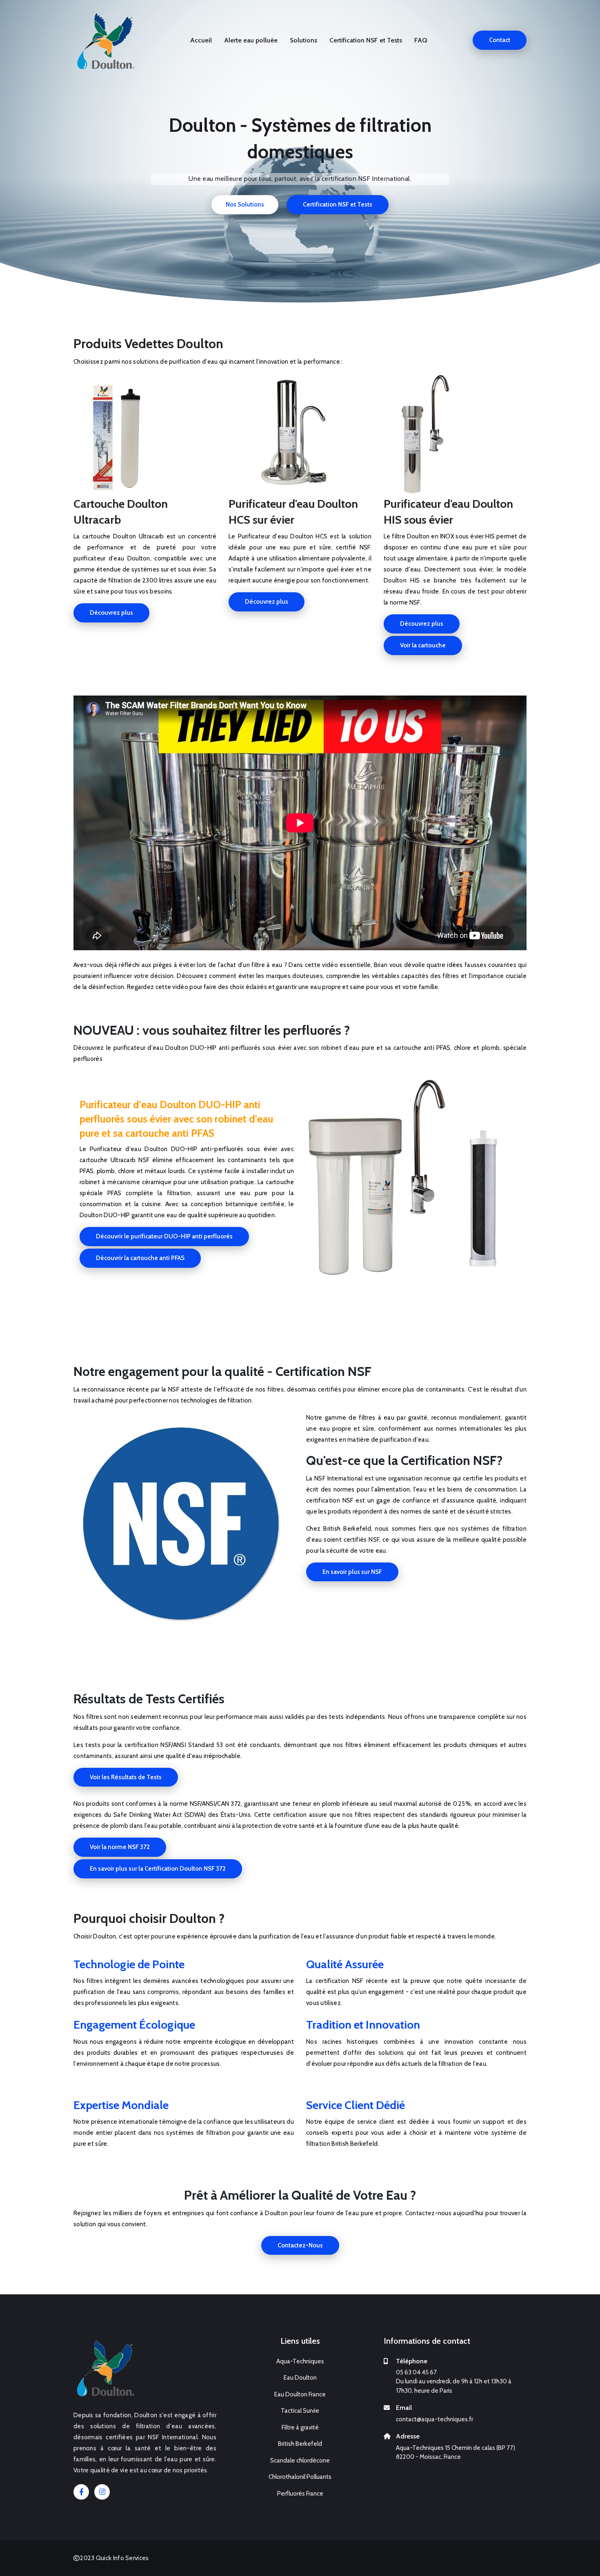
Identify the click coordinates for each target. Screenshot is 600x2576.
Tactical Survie (300, 2411)
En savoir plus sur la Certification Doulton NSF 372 (158, 1869)
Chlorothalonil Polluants (300, 2477)
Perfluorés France (300, 2494)
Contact (500, 40)
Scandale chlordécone (300, 2460)
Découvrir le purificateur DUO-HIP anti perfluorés (164, 1236)
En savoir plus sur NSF (352, 1572)
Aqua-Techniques (300, 2361)
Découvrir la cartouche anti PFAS (140, 1258)
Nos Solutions (245, 204)
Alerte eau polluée (251, 40)
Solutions (303, 40)
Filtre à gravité (300, 2427)
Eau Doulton (300, 2378)
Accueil (201, 40)
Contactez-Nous (300, 2245)
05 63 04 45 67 (416, 2372)
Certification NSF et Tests (366, 40)
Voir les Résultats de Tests (126, 1777)
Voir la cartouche (423, 645)
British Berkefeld (300, 2444)
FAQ (421, 40)
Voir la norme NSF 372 (120, 1847)
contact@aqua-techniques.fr (434, 2419)
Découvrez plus (111, 613)
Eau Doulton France (300, 2394)
